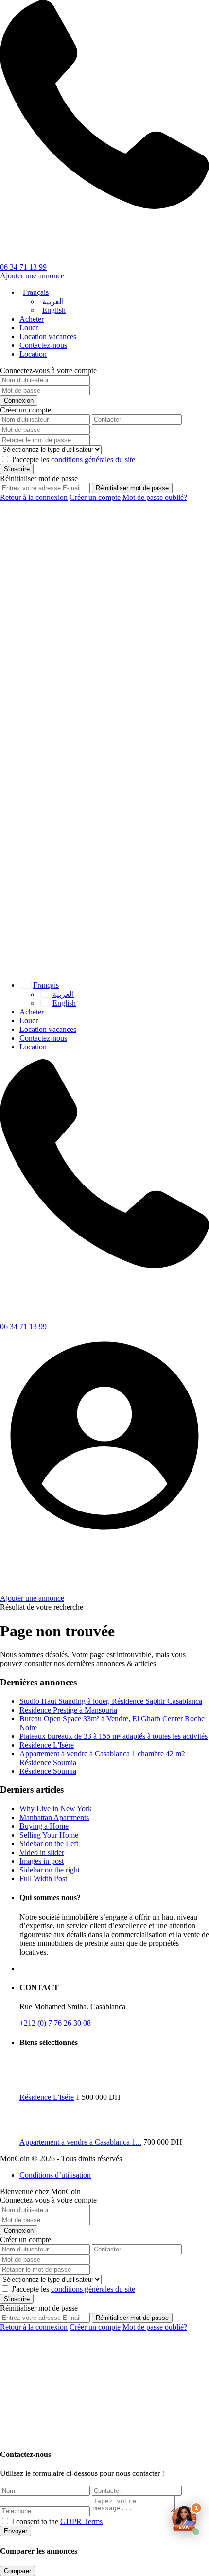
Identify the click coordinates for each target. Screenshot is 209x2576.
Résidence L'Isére (47, 1745)
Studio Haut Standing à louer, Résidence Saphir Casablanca (111, 1701)
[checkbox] (5, 2521)
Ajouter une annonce (32, 276)
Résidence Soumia (48, 1771)
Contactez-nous (43, 345)
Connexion (19, 401)
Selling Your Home (49, 1835)
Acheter (32, 319)
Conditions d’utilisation (55, 2175)
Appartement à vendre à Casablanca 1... (80, 2142)
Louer (29, 328)
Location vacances (48, 336)
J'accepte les (73, 459)
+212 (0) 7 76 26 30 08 (55, 2023)
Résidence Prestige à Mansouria (68, 1710)
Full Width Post (43, 1879)
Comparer (17, 2571)
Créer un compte (95, 497)
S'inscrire (17, 469)
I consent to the (57, 2521)
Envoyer (16, 2531)
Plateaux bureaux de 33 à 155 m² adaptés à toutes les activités (113, 1736)
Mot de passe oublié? (155, 497)
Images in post (42, 1861)
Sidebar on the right (50, 1870)
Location (33, 354)
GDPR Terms (81, 2521)
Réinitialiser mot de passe (132, 488)
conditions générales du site (93, 459)
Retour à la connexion (34, 497)
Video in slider (42, 1852)
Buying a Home (44, 1826)
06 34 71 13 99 (23, 267)
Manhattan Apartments (54, 1817)
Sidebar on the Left (49, 1844)
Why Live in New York (56, 1809)
